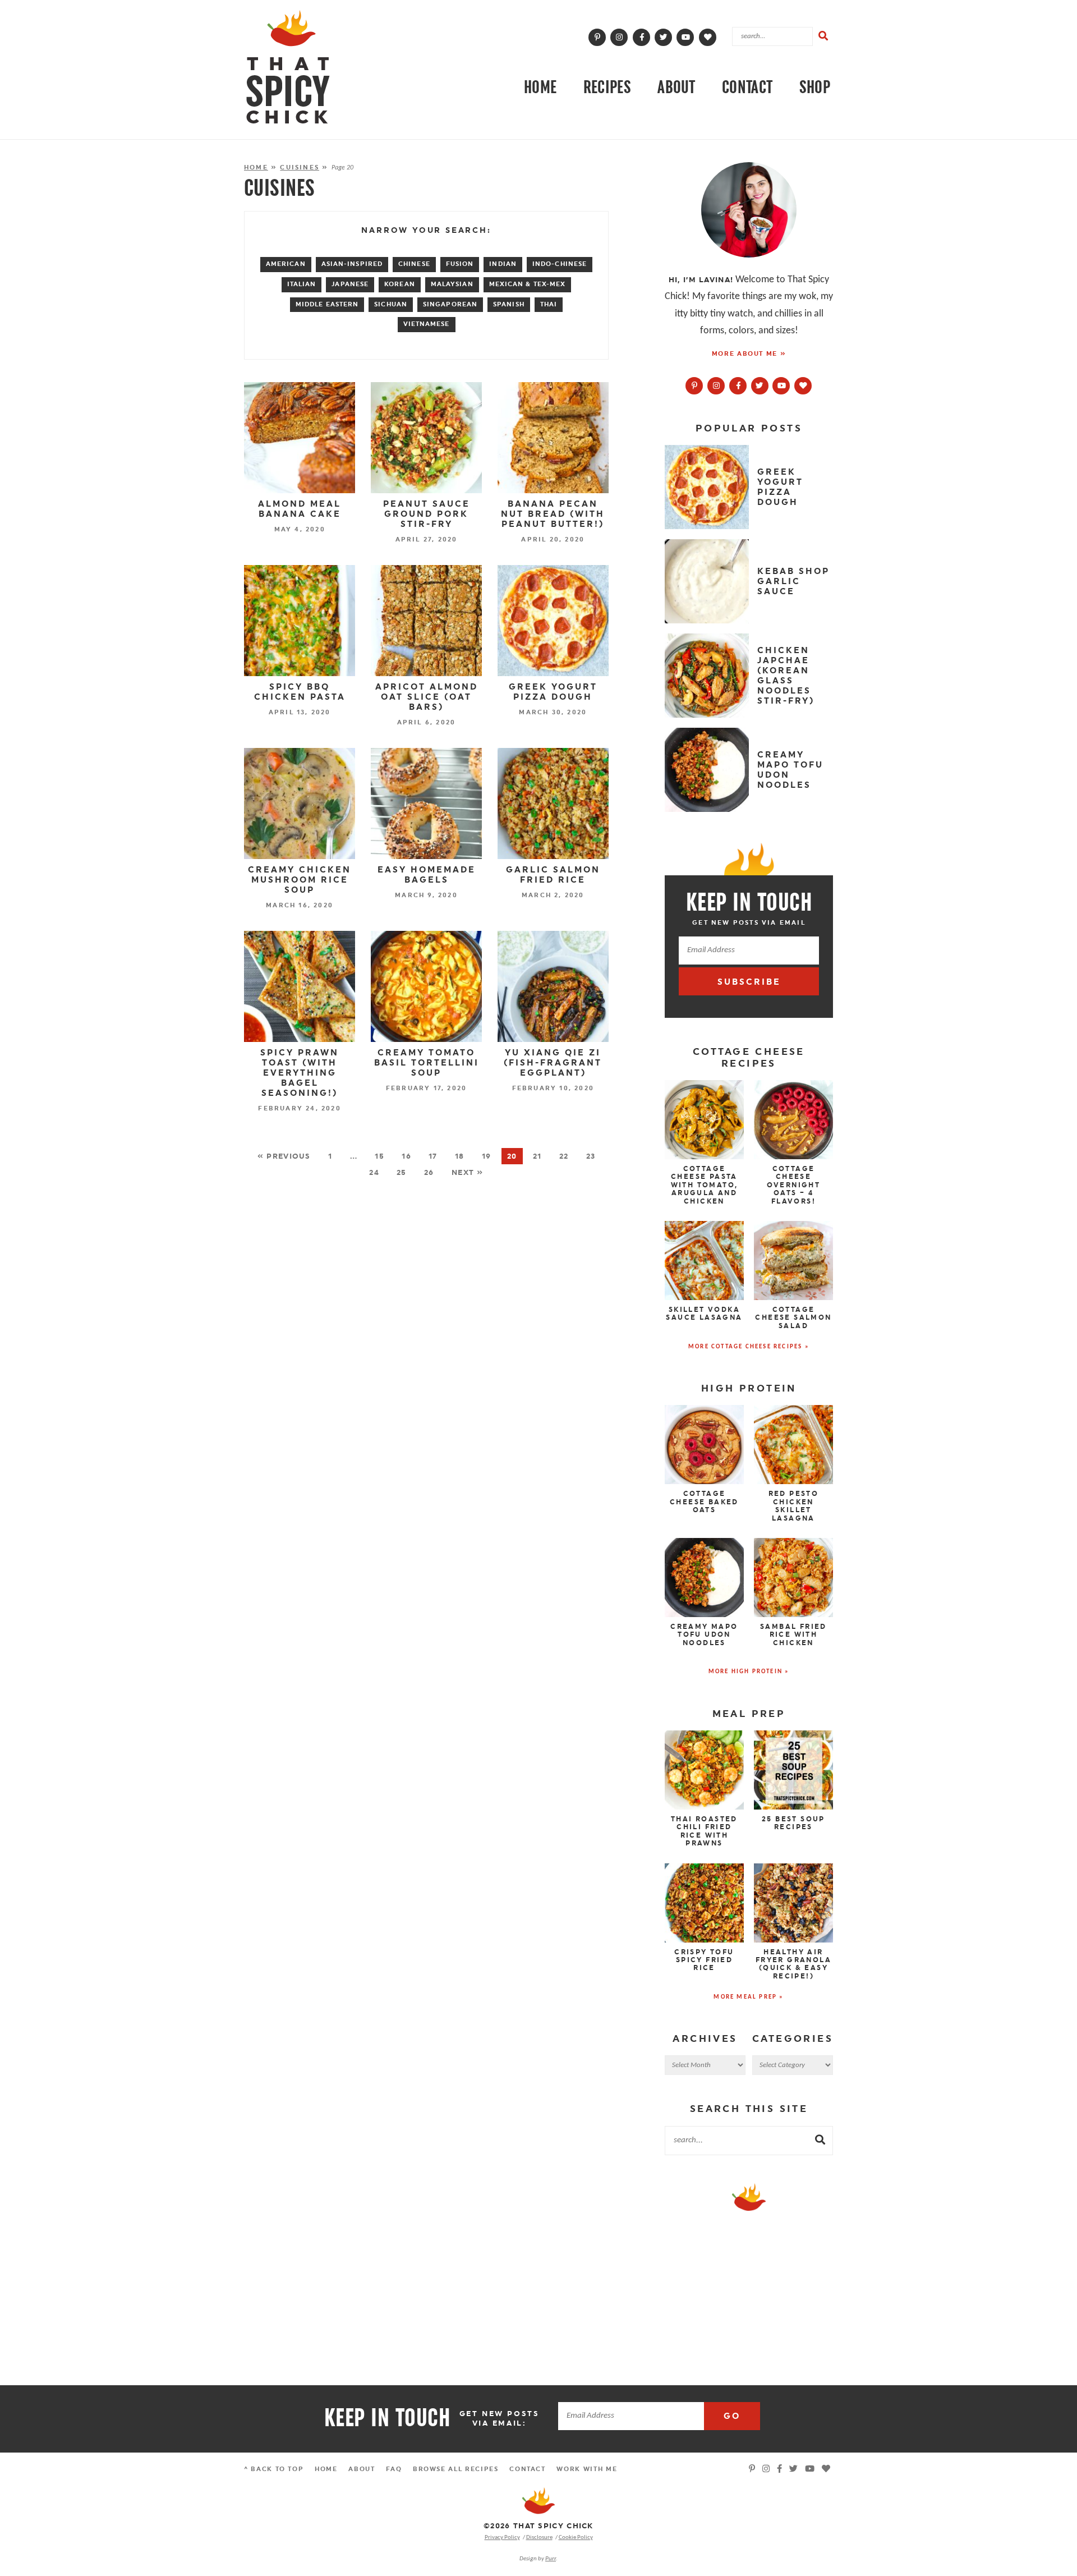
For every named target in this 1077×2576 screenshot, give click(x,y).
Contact (747, 87)
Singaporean (450, 304)
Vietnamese (427, 324)
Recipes (607, 87)
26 (429, 1172)
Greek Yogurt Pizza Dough (780, 487)
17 (433, 1156)
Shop (815, 87)
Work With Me (587, 2469)
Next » (468, 1172)
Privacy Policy (502, 2537)
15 (379, 1156)
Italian (302, 284)
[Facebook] (642, 37)
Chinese (414, 264)
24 (374, 1172)
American (286, 264)
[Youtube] (782, 385)
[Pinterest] (597, 37)
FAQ (394, 2469)
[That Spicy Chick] (288, 67)
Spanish (509, 304)
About (676, 87)
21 (537, 1156)
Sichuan (391, 304)
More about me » (749, 354)
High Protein (749, 1388)
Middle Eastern (327, 304)
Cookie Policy (576, 2537)
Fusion (460, 264)
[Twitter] (664, 37)
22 (564, 1156)
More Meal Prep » (749, 1997)
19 (487, 1156)
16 (406, 1156)
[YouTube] (685, 37)
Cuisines (300, 167)
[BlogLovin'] (708, 37)
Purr (551, 2559)
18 (460, 1156)
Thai (549, 304)
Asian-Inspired (352, 264)
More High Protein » (749, 1672)
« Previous (284, 1156)
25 (402, 1172)
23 (591, 1156)
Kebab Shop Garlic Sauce (793, 581)
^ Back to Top (274, 2469)
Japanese (350, 284)
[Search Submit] (823, 36)
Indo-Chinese (560, 264)
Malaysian (452, 284)
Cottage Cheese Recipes (749, 1057)
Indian (503, 264)
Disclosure (539, 2537)
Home (540, 87)
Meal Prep (749, 1714)
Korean (400, 284)
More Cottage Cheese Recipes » (749, 1347)
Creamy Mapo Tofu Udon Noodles (790, 770)
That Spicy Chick (538, 2501)
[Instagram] (619, 37)
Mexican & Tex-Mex (528, 284)
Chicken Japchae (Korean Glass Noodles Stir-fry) (786, 676)
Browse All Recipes (456, 2469)
